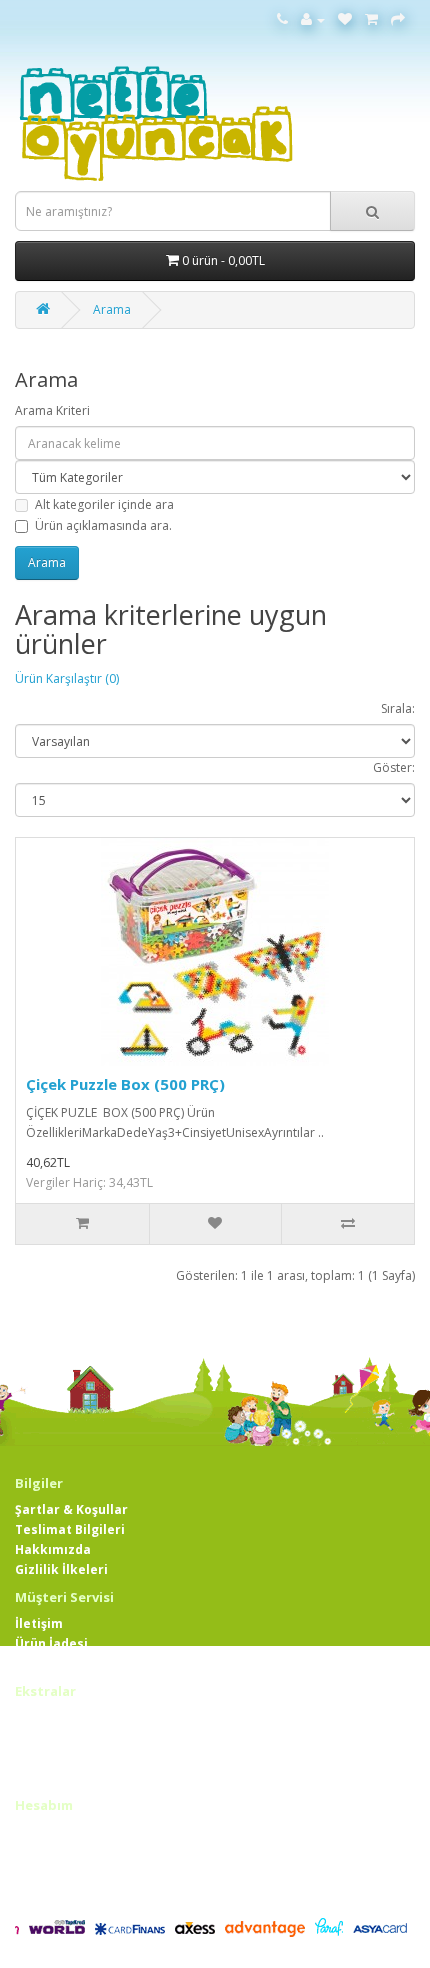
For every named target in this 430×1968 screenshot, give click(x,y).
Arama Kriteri (52, 410)
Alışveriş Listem (65, 1872)
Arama (112, 309)
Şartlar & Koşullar (71, 1509)
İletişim (39, 1623)
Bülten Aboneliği (67, 1892)
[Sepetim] (371, 19)
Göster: (394, 767)
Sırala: (398, 708)
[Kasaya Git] (398, 19)
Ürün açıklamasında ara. (103, 525)
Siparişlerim (53, 1852)
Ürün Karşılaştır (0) (67, 678)
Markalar (44, 1717)
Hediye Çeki (52, 1737)
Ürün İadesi (51, 1643)
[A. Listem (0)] (345, 19)
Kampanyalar (57, 1777)
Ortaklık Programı (73, 1757)
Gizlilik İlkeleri (61, 1569)
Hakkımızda (53, 1549)
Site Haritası (55, 1663)
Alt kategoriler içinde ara (104, 504)
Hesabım (43, 1832)
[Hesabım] (313, 19)
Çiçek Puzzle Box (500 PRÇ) (125, 1084)
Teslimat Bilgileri (70, 1529)
